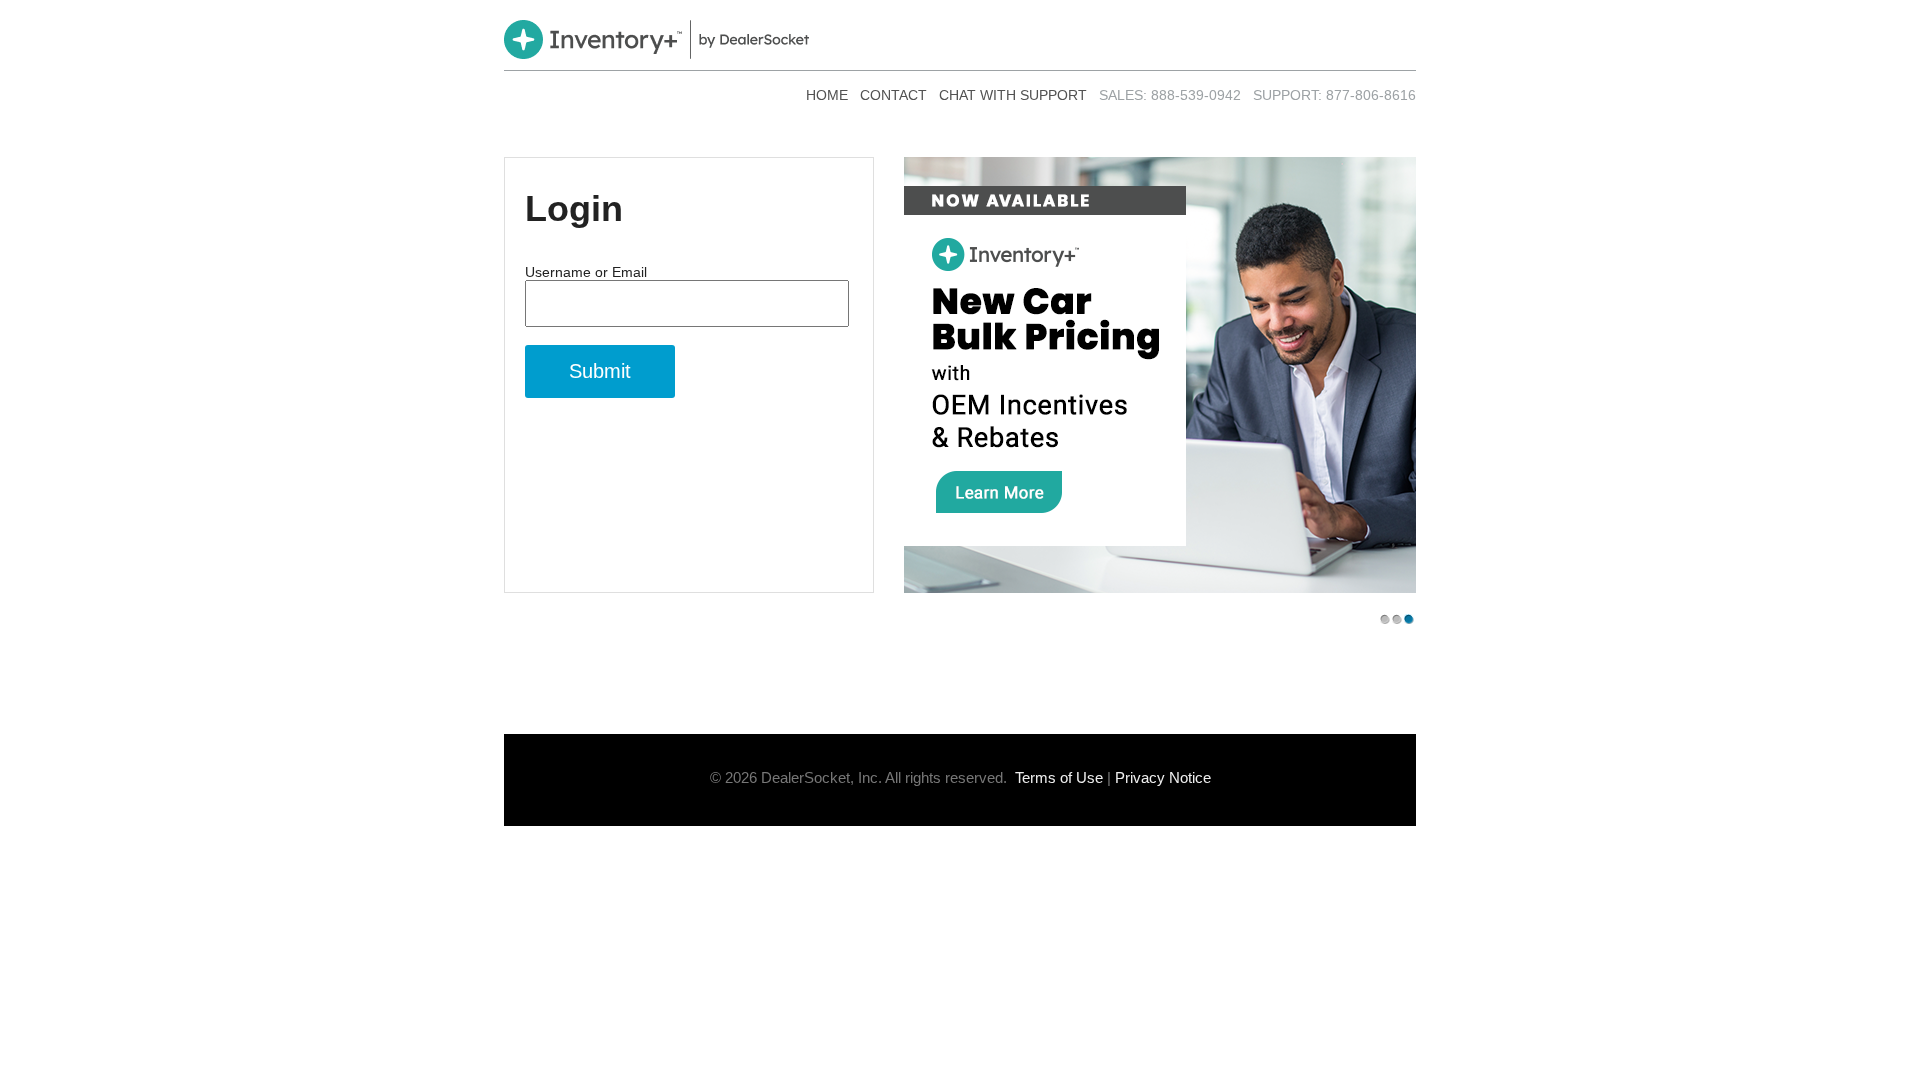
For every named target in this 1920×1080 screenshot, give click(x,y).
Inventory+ (656, 39)
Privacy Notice (1163, 777)
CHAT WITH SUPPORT (1013, 95)
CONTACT (893, 95)
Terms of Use (1059, 777)
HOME (827, 95)
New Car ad (1160, 375)
